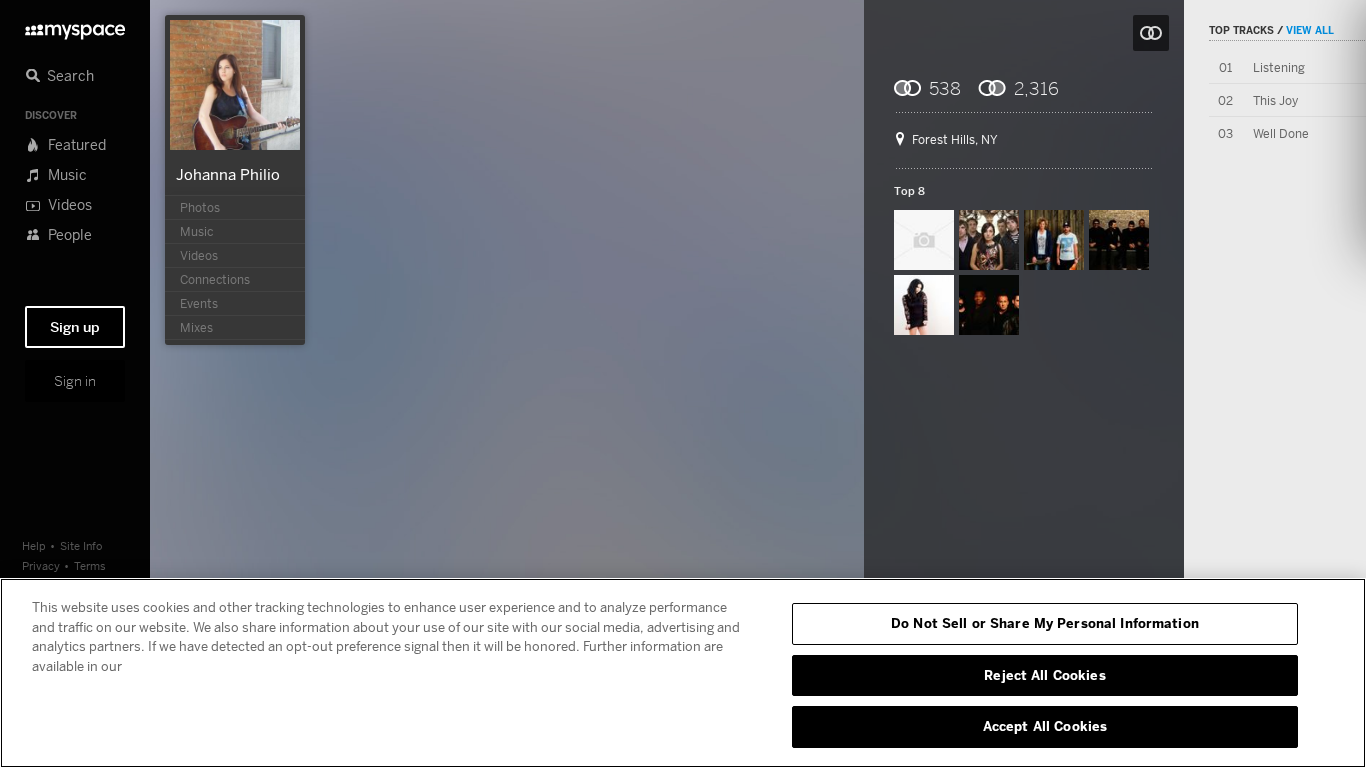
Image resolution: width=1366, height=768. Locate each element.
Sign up (75, 327)
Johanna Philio (228, 174)
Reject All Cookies (1044, 675)
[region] (683, 673)
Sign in (75, 381)
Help (34, 545)
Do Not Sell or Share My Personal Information (1045, 623)
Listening (1279, 67)
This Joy (1275, 100)
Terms (90, 565)
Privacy (41, 565)
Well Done (1281, 133)
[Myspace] (75, 26)
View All (1310, 30)
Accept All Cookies (1045, 726)
